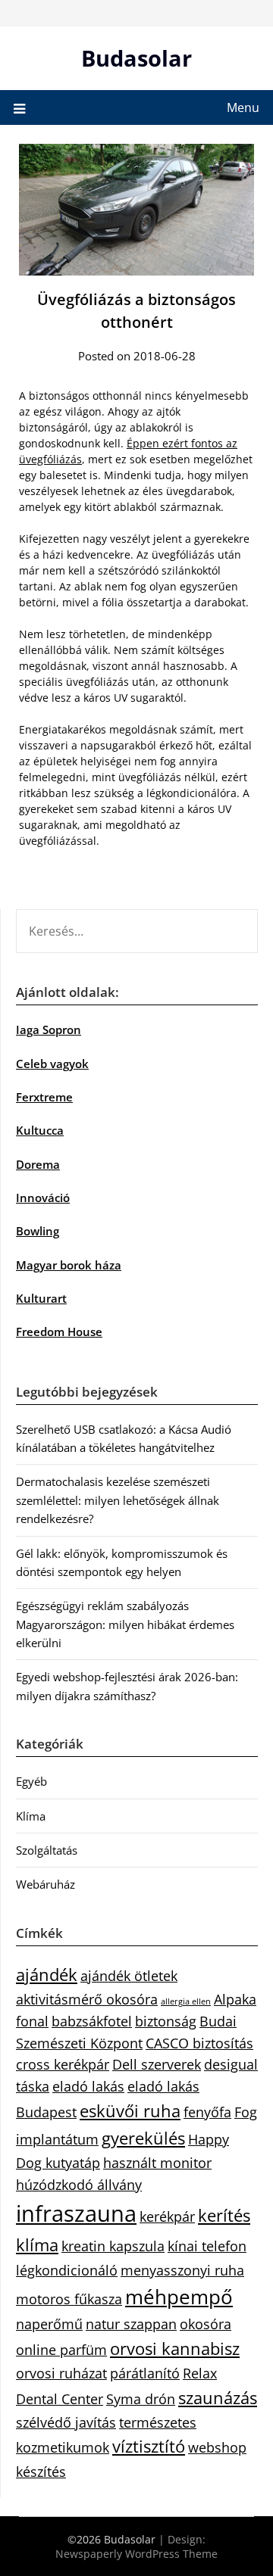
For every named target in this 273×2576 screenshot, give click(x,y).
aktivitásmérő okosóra (87, 1999)
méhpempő (179, 2297)
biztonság (166, 2021)
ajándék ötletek (129, 1976)
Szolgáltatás (47, 1850)
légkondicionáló (67, 2270)
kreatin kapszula (113, 2246)
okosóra (206, 2324)
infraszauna (76, 2213)
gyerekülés (143, 2138)
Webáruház (45, 1884)
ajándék (47, 1975)
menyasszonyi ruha (182, 2270)
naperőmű (49, 2324)
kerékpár (167, 2216)
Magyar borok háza (69, 1265)
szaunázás (218, 2398)
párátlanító (145, 2373)
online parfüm (61, 2350)
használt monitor (157, 2163)
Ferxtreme (44, 1097)
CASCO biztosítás (199, 2043)
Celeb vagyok (52, 1064)
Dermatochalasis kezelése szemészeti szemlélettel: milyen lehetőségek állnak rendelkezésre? (118, 1500)
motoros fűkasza (69, 2299)
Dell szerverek (157, 2064)
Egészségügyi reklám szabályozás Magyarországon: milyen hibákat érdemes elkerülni (125, 1624)
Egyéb (31, 1781)
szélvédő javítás (66, 2422)
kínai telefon (207, 2246)
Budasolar (136, 58)
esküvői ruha (130, 2111)
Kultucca (40, 1130)
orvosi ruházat (61, 2373)
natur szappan (131, 2324)
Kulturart (41, 1298)
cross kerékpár (63, 2064)
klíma (37, 2245)
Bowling (38, 1231)
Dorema (38, 1164)
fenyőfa (207, 2112)
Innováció (43, 1198)
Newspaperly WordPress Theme (136, 2554)
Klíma (31, 1816)
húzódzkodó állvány (79, 2185)
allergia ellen (186, 2001)
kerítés (224, 2215)
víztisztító (149, 2446)
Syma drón (141, 2399)
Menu (243, 107)
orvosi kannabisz (175, 2349)
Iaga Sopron (49, 1029)
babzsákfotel (92, 2021)
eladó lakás (88, 2086)
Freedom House (59, 1332)
